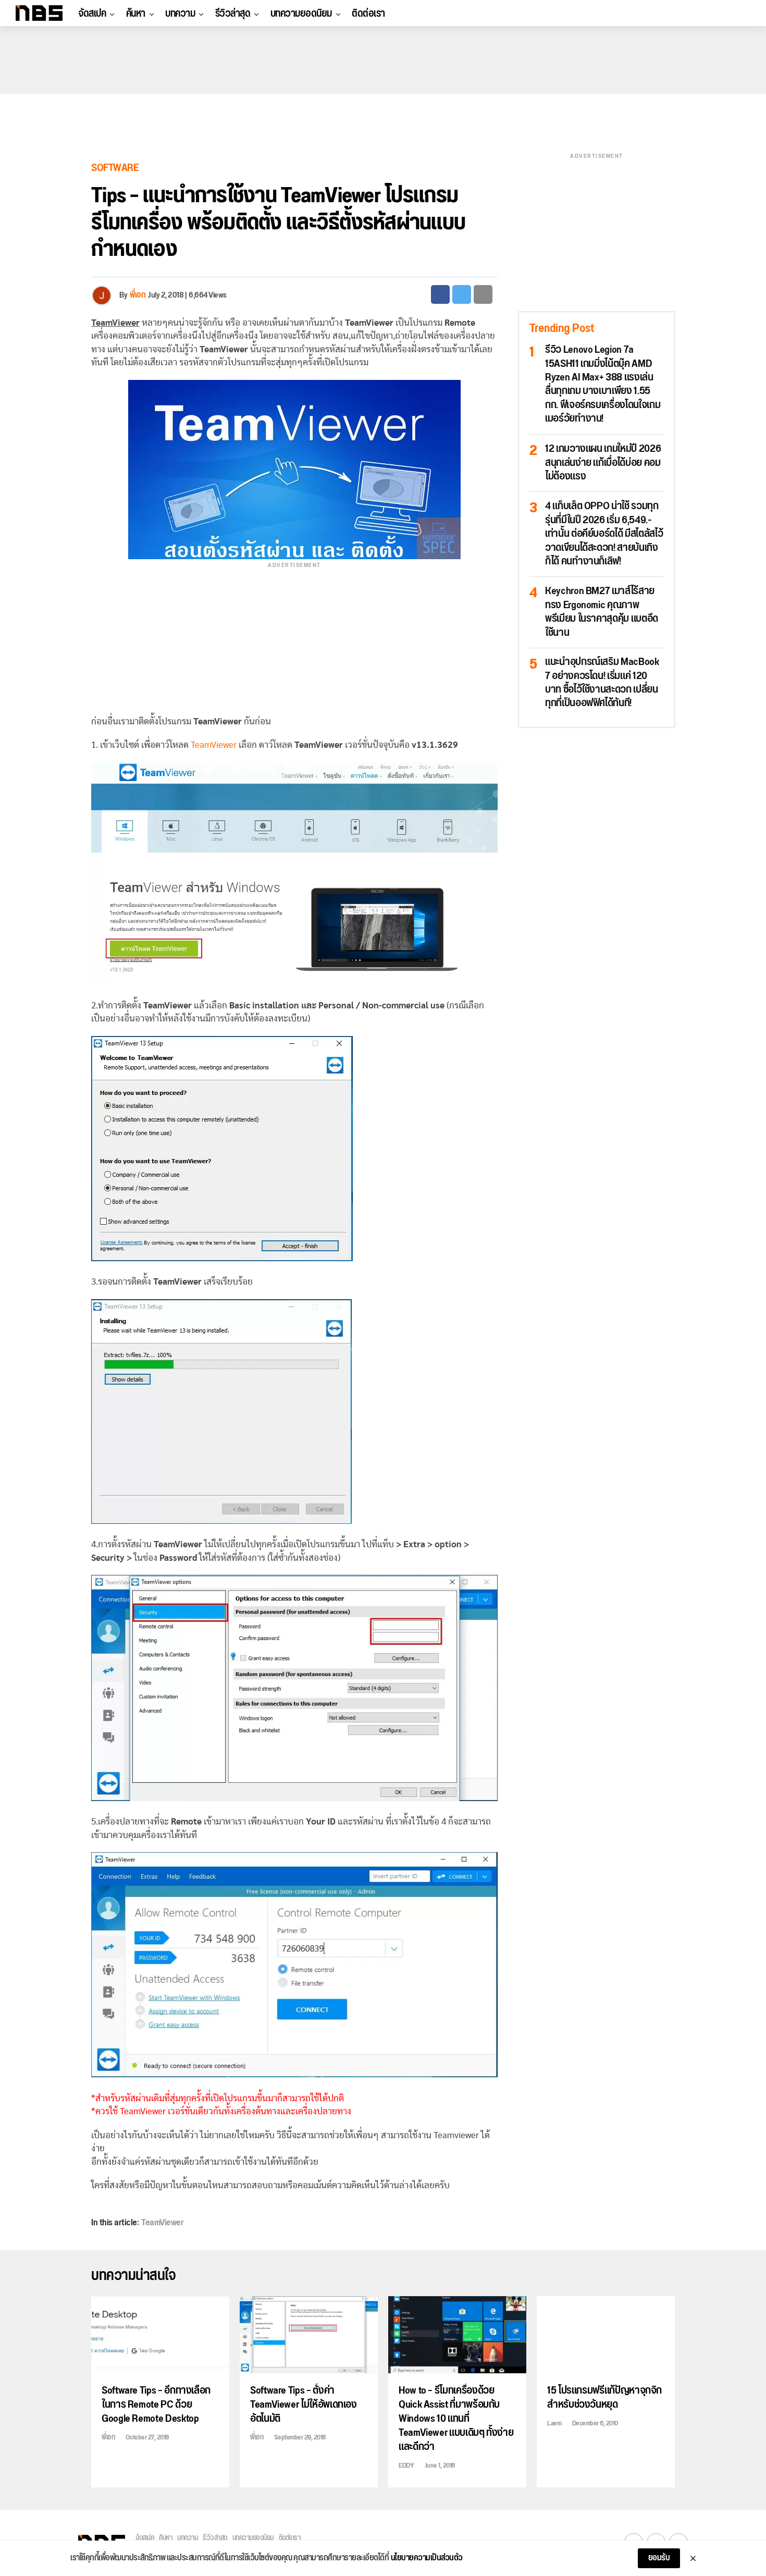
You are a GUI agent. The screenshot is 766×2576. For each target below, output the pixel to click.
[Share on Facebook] (440, 294)
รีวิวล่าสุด (233, 14)
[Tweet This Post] (462, 294)
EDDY (406, 2466)
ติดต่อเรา (368, 14)
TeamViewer (214, 745)
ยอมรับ (659, 2558)
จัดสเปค (92, 14)
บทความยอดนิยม (301, 14)
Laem (554, 2423)
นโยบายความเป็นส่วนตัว (427, 2558)
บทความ (180, 14)
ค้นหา (136, 14)
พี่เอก (138, 295)
